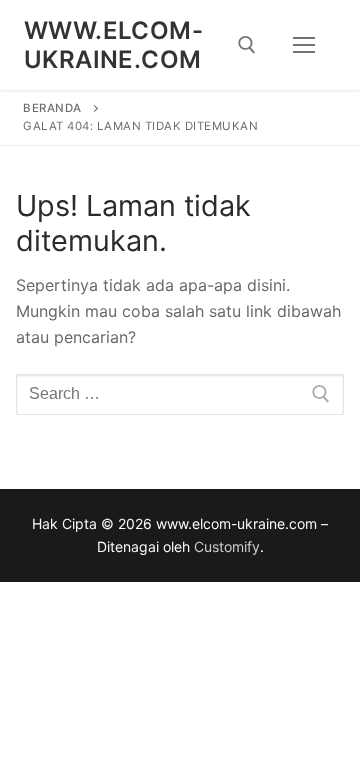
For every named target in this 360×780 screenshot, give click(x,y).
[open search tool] (247, 45)
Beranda (52, 108)
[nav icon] (304, 45)
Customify (227, 546)
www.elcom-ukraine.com (113, 45)
